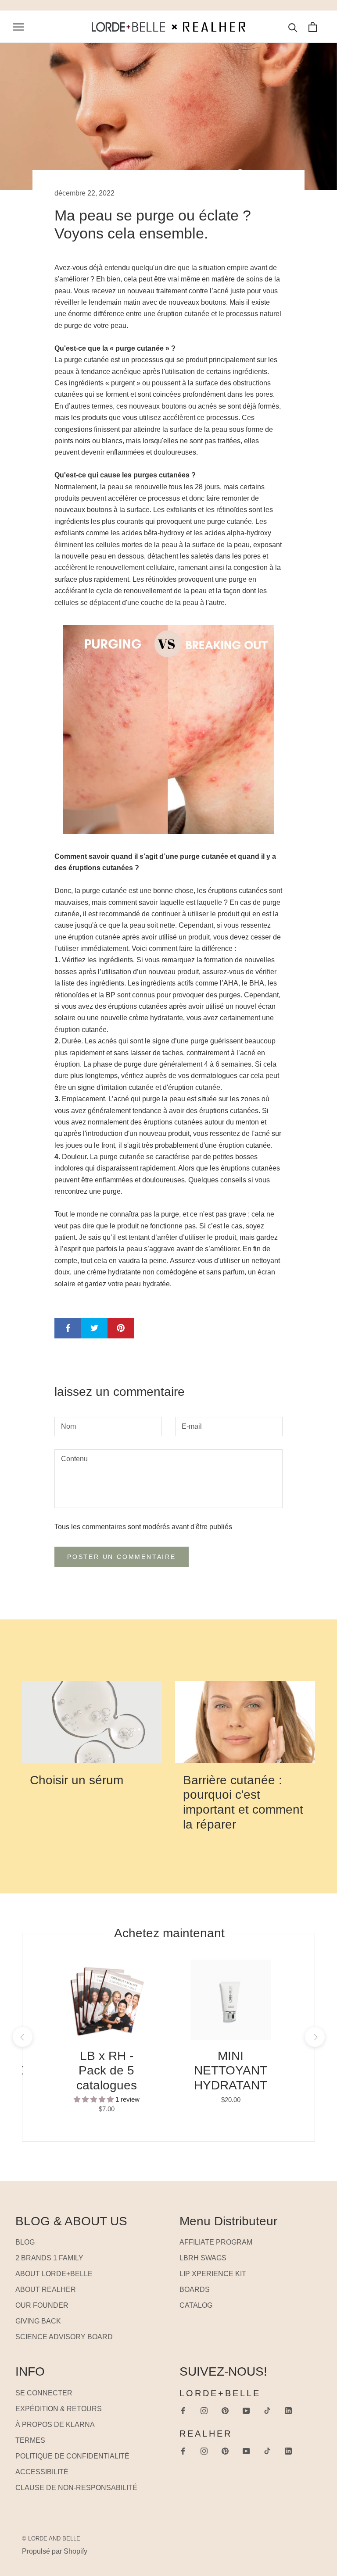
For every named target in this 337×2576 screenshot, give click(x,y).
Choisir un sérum (77, 1780)
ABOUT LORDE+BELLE (54, 2274)
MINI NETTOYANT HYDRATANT (231, 2071)
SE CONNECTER (44, 2393)
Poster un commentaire (122, 1557)
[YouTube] (246, 2410)
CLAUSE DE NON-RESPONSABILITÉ (76, 2488)
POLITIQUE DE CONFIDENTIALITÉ (72, 2456)
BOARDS (195, 2290)
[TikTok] (267, 2410)
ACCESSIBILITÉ (42, 2472)
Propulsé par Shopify (55, 2551)
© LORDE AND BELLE (51, 2539)
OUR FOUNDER (42, 2305)
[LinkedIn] (288, 2410)
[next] (314, 2037)
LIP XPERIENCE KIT (213, 2274)
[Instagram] (204, 2410)
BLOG (25, 2242)
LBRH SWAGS (203, 2258)
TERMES (30, 2440)
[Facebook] (183, 2410)
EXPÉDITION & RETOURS (59, 2409)
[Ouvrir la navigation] (18, 27)
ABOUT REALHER (46, 2290)
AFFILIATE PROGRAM (216, 2242)
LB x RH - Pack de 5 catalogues (107, 2071)
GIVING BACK (38, 2321)
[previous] (22, 2037)
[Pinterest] (225, 2410)
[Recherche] (293, 27)
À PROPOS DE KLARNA (55, 2425)
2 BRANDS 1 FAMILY (49, 2258)
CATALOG (196, 2305)
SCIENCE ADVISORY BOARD (64, 2337)
